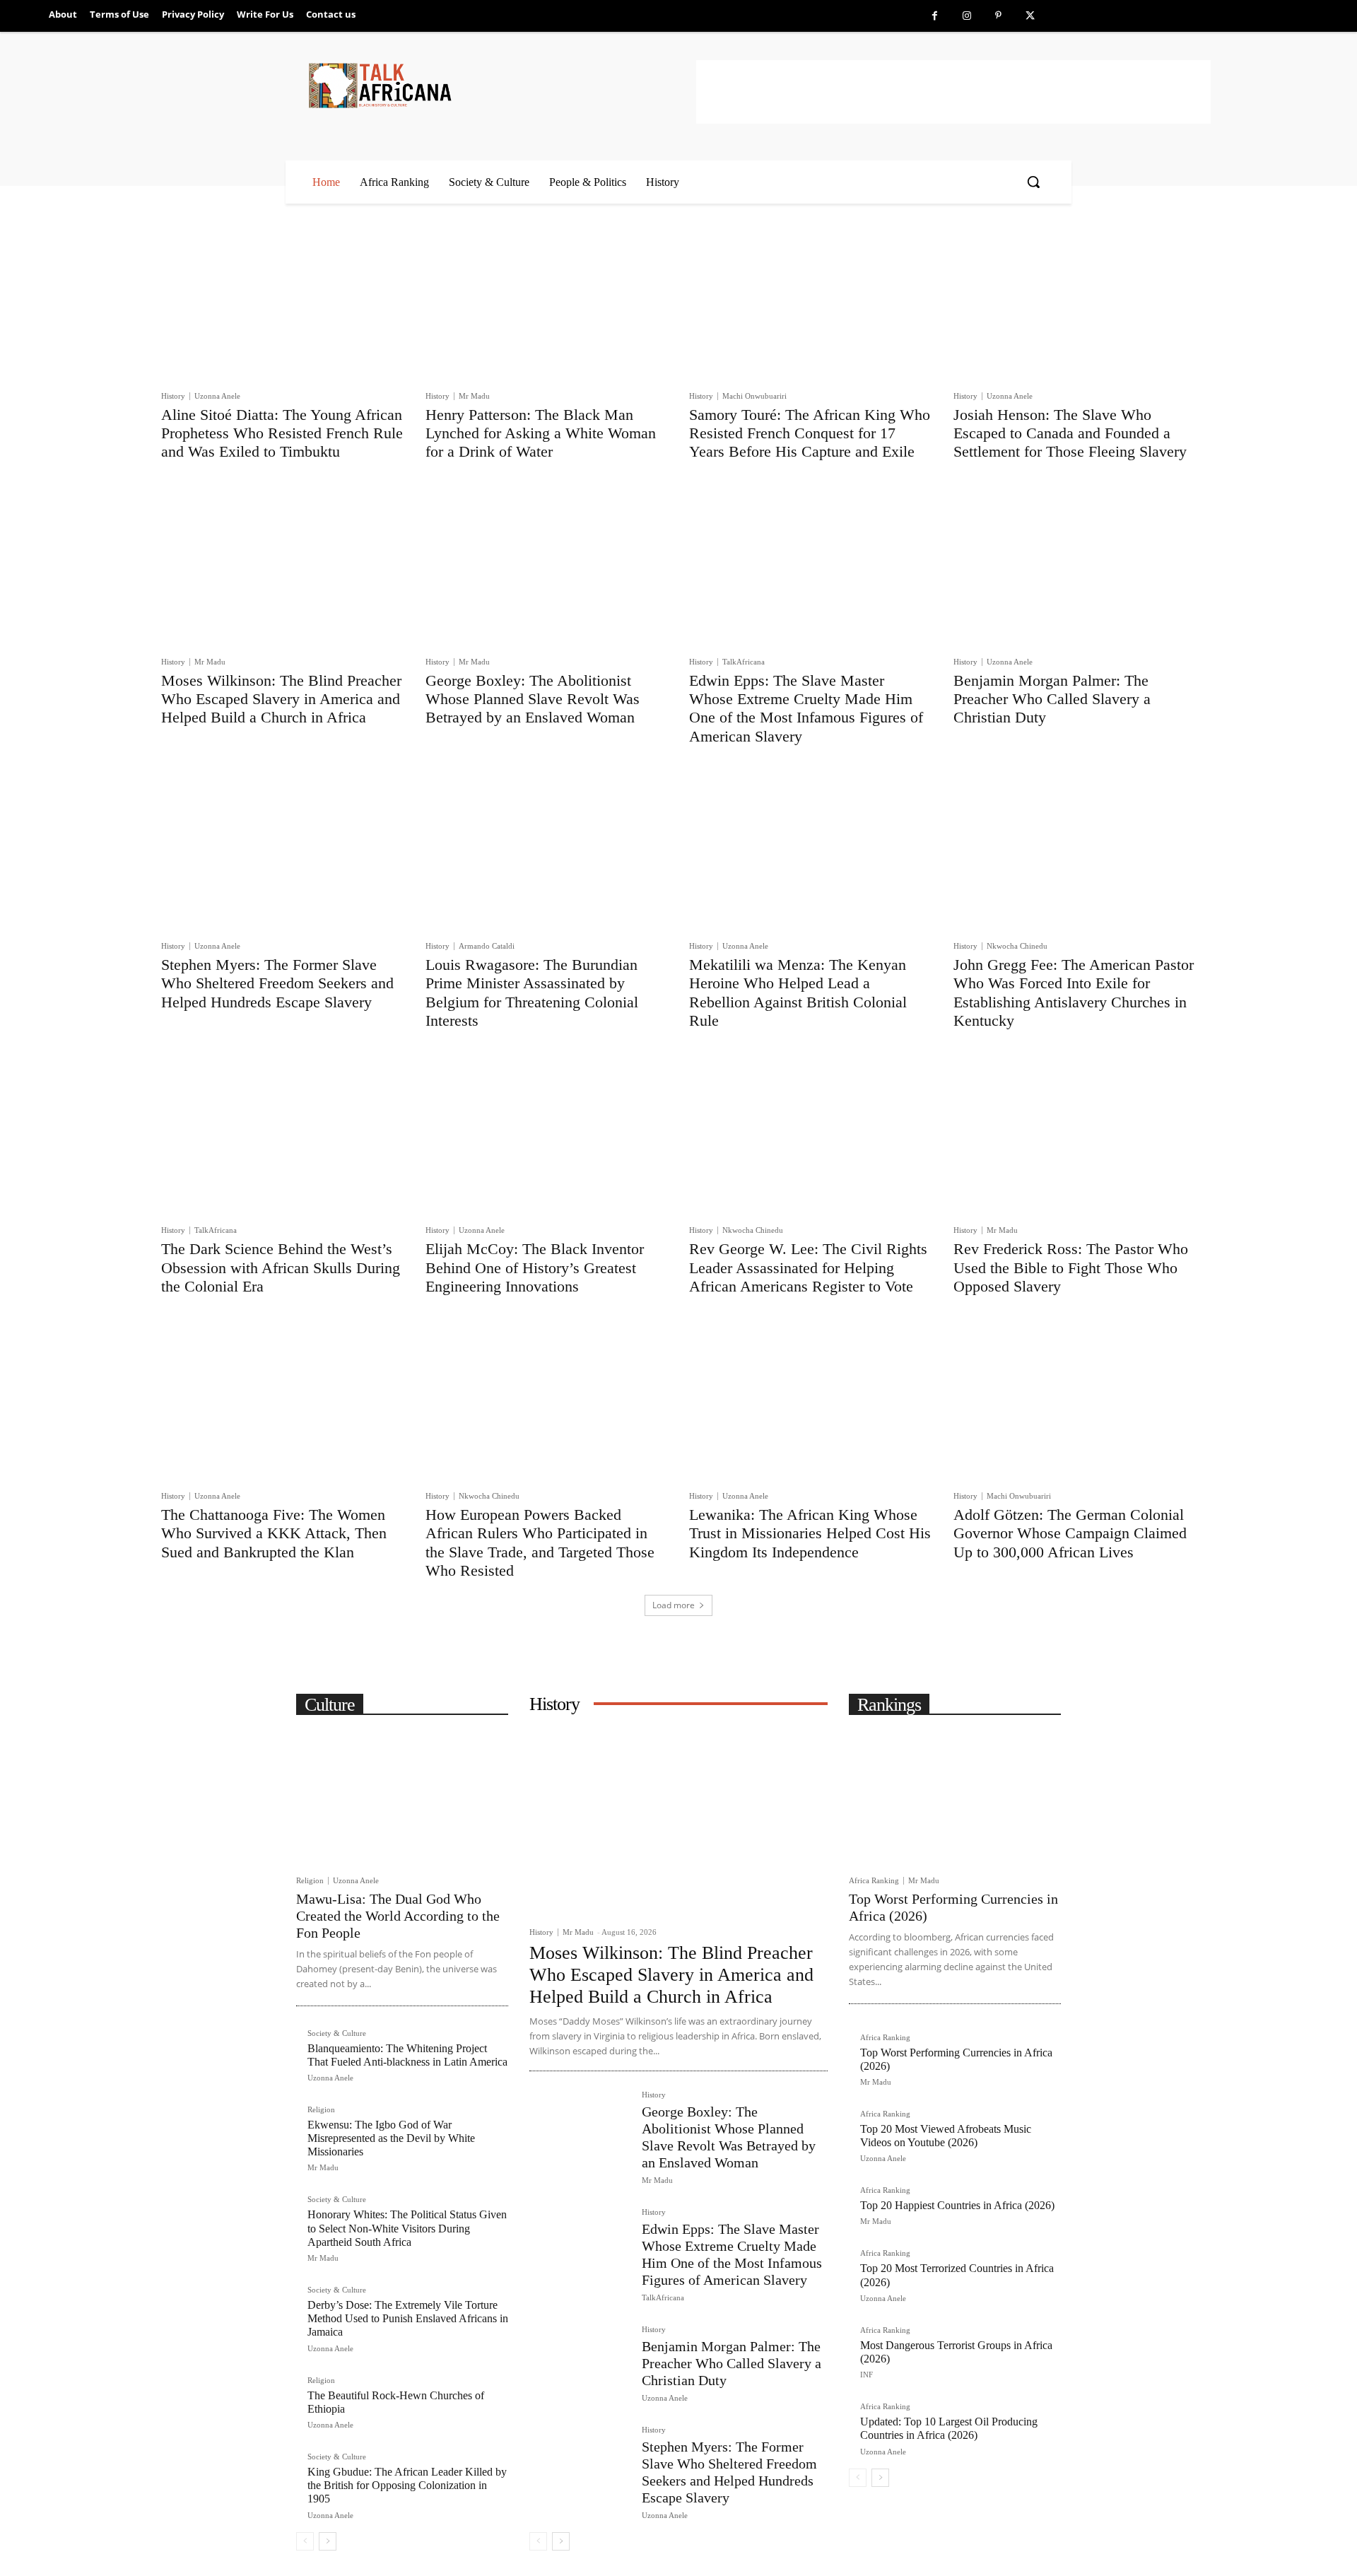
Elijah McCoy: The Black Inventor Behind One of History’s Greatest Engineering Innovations (535, 1267)
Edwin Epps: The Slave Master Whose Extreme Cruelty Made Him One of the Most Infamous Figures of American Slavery (806, 708)
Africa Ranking (874, 1881)
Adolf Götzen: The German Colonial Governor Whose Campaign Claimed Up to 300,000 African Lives (1070, 1533)
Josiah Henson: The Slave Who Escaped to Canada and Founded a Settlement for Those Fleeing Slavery (1070, 433)
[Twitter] (1030, 16)
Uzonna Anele (217, 396)
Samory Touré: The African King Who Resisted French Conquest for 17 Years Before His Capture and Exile (810, 433)
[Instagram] (967, 16)
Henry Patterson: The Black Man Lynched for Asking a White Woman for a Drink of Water (541, 433)
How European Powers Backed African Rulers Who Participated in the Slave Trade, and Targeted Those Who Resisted (540, 1542)
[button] (1033, 182)
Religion (310, 1881)
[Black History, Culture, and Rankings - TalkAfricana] (500, 85)
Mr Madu (474, 396)
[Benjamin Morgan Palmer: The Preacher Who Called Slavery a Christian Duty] (1075, 567)
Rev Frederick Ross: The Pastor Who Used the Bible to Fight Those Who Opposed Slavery (1071, 1267)
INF (867, 2375)
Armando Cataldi (487, 946)
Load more (674, 1605)
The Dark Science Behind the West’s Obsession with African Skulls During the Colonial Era (281, 1267)
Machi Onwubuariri (754, 396)
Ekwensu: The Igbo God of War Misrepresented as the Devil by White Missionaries (391, 2138)
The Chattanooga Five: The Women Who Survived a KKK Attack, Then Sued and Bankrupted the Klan (274, 1533)
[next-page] (328, 2541)
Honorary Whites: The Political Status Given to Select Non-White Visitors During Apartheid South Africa (407, 2228)
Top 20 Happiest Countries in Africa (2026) (957, 2205)
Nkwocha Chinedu (1017, 946)
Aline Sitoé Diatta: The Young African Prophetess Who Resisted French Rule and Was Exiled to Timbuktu (282, 433)
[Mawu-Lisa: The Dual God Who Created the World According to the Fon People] (402, 1796)
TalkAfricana (744, 662)
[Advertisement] (953, 92)
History (173, 396)
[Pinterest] (998, 16)
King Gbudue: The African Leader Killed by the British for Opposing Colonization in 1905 (407, 2485)
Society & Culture (337, 2033)
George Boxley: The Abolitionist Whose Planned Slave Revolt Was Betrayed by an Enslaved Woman (533, 699)
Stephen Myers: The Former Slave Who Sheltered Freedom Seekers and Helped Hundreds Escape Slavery (277, 983)
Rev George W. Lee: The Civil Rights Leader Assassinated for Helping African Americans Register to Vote (808, 1267)
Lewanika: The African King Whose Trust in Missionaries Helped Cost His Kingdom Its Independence (810, 1533)
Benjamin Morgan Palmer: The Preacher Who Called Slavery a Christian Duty (1052, 699)
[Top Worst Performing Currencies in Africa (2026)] (955, 1796)
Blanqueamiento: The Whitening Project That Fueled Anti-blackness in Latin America (407, 2055)
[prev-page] (305, 2541)
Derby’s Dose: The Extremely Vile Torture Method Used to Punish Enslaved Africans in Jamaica (408, 2318)
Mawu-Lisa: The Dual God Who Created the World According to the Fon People (398, 1916)
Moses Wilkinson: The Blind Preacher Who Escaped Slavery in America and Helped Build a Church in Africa (281, 699)
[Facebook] (935, 16)
